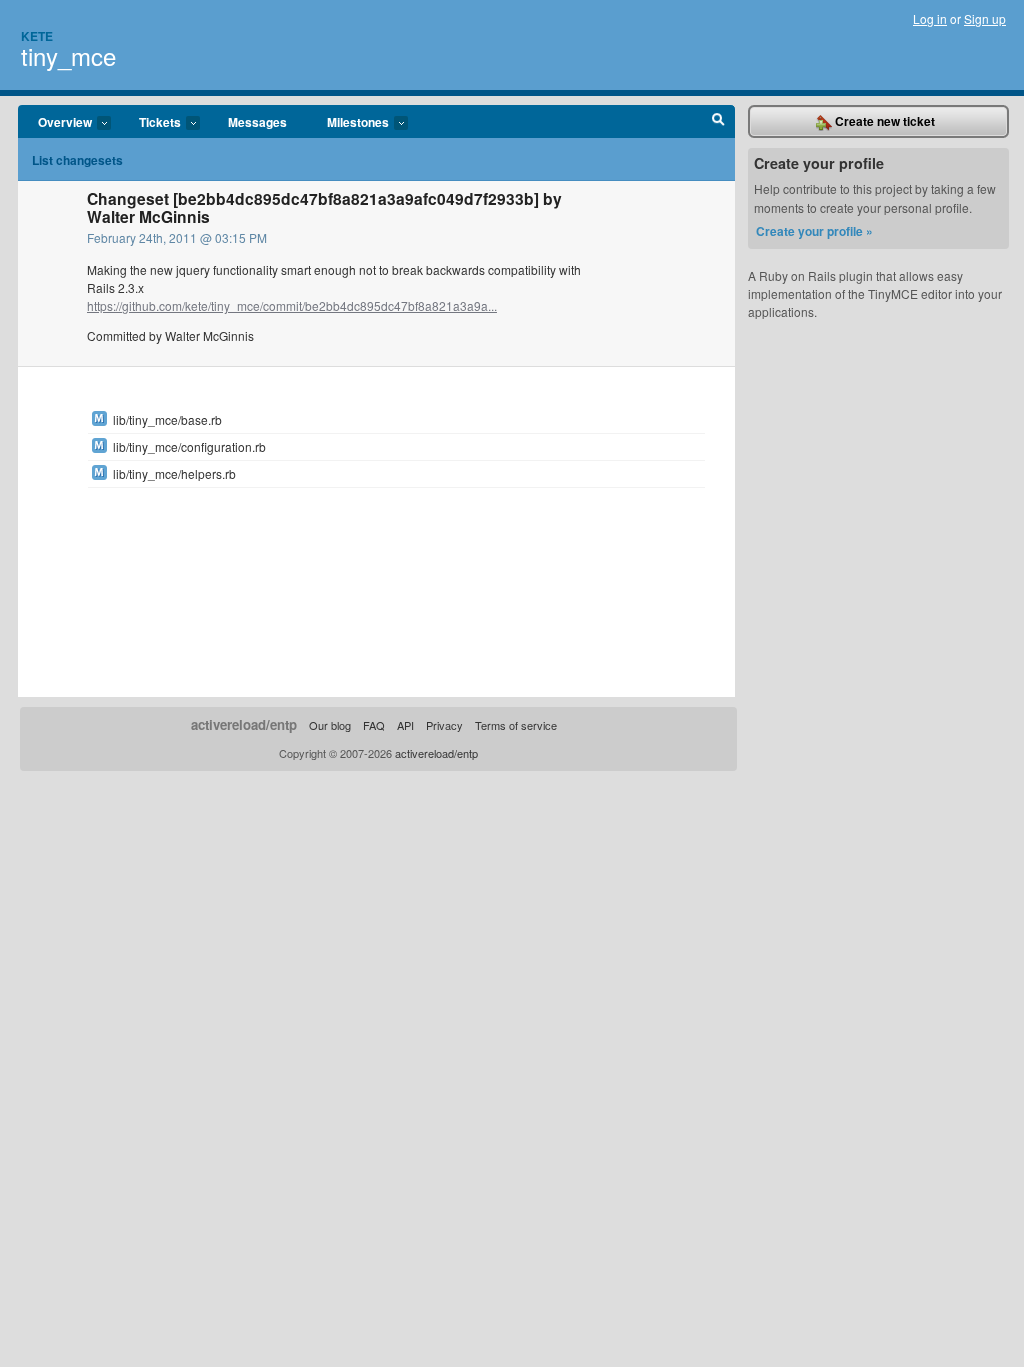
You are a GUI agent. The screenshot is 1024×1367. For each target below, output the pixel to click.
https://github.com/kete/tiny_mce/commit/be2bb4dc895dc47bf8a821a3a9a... (292, 305)
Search (718, 122)
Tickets (150, 123)
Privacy (444, 725)
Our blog (330, 725)
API (405, 725)
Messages (257, 122)
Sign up (985, 18)
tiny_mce (68, 55)
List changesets (77, 160)
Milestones (348, 123)
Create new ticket (883, 121)
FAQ (374, 725)
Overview (55, 123)
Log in (930, 18)
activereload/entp (244, 724)
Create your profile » (814, 231)
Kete (37, 36)
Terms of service (516, 725)
